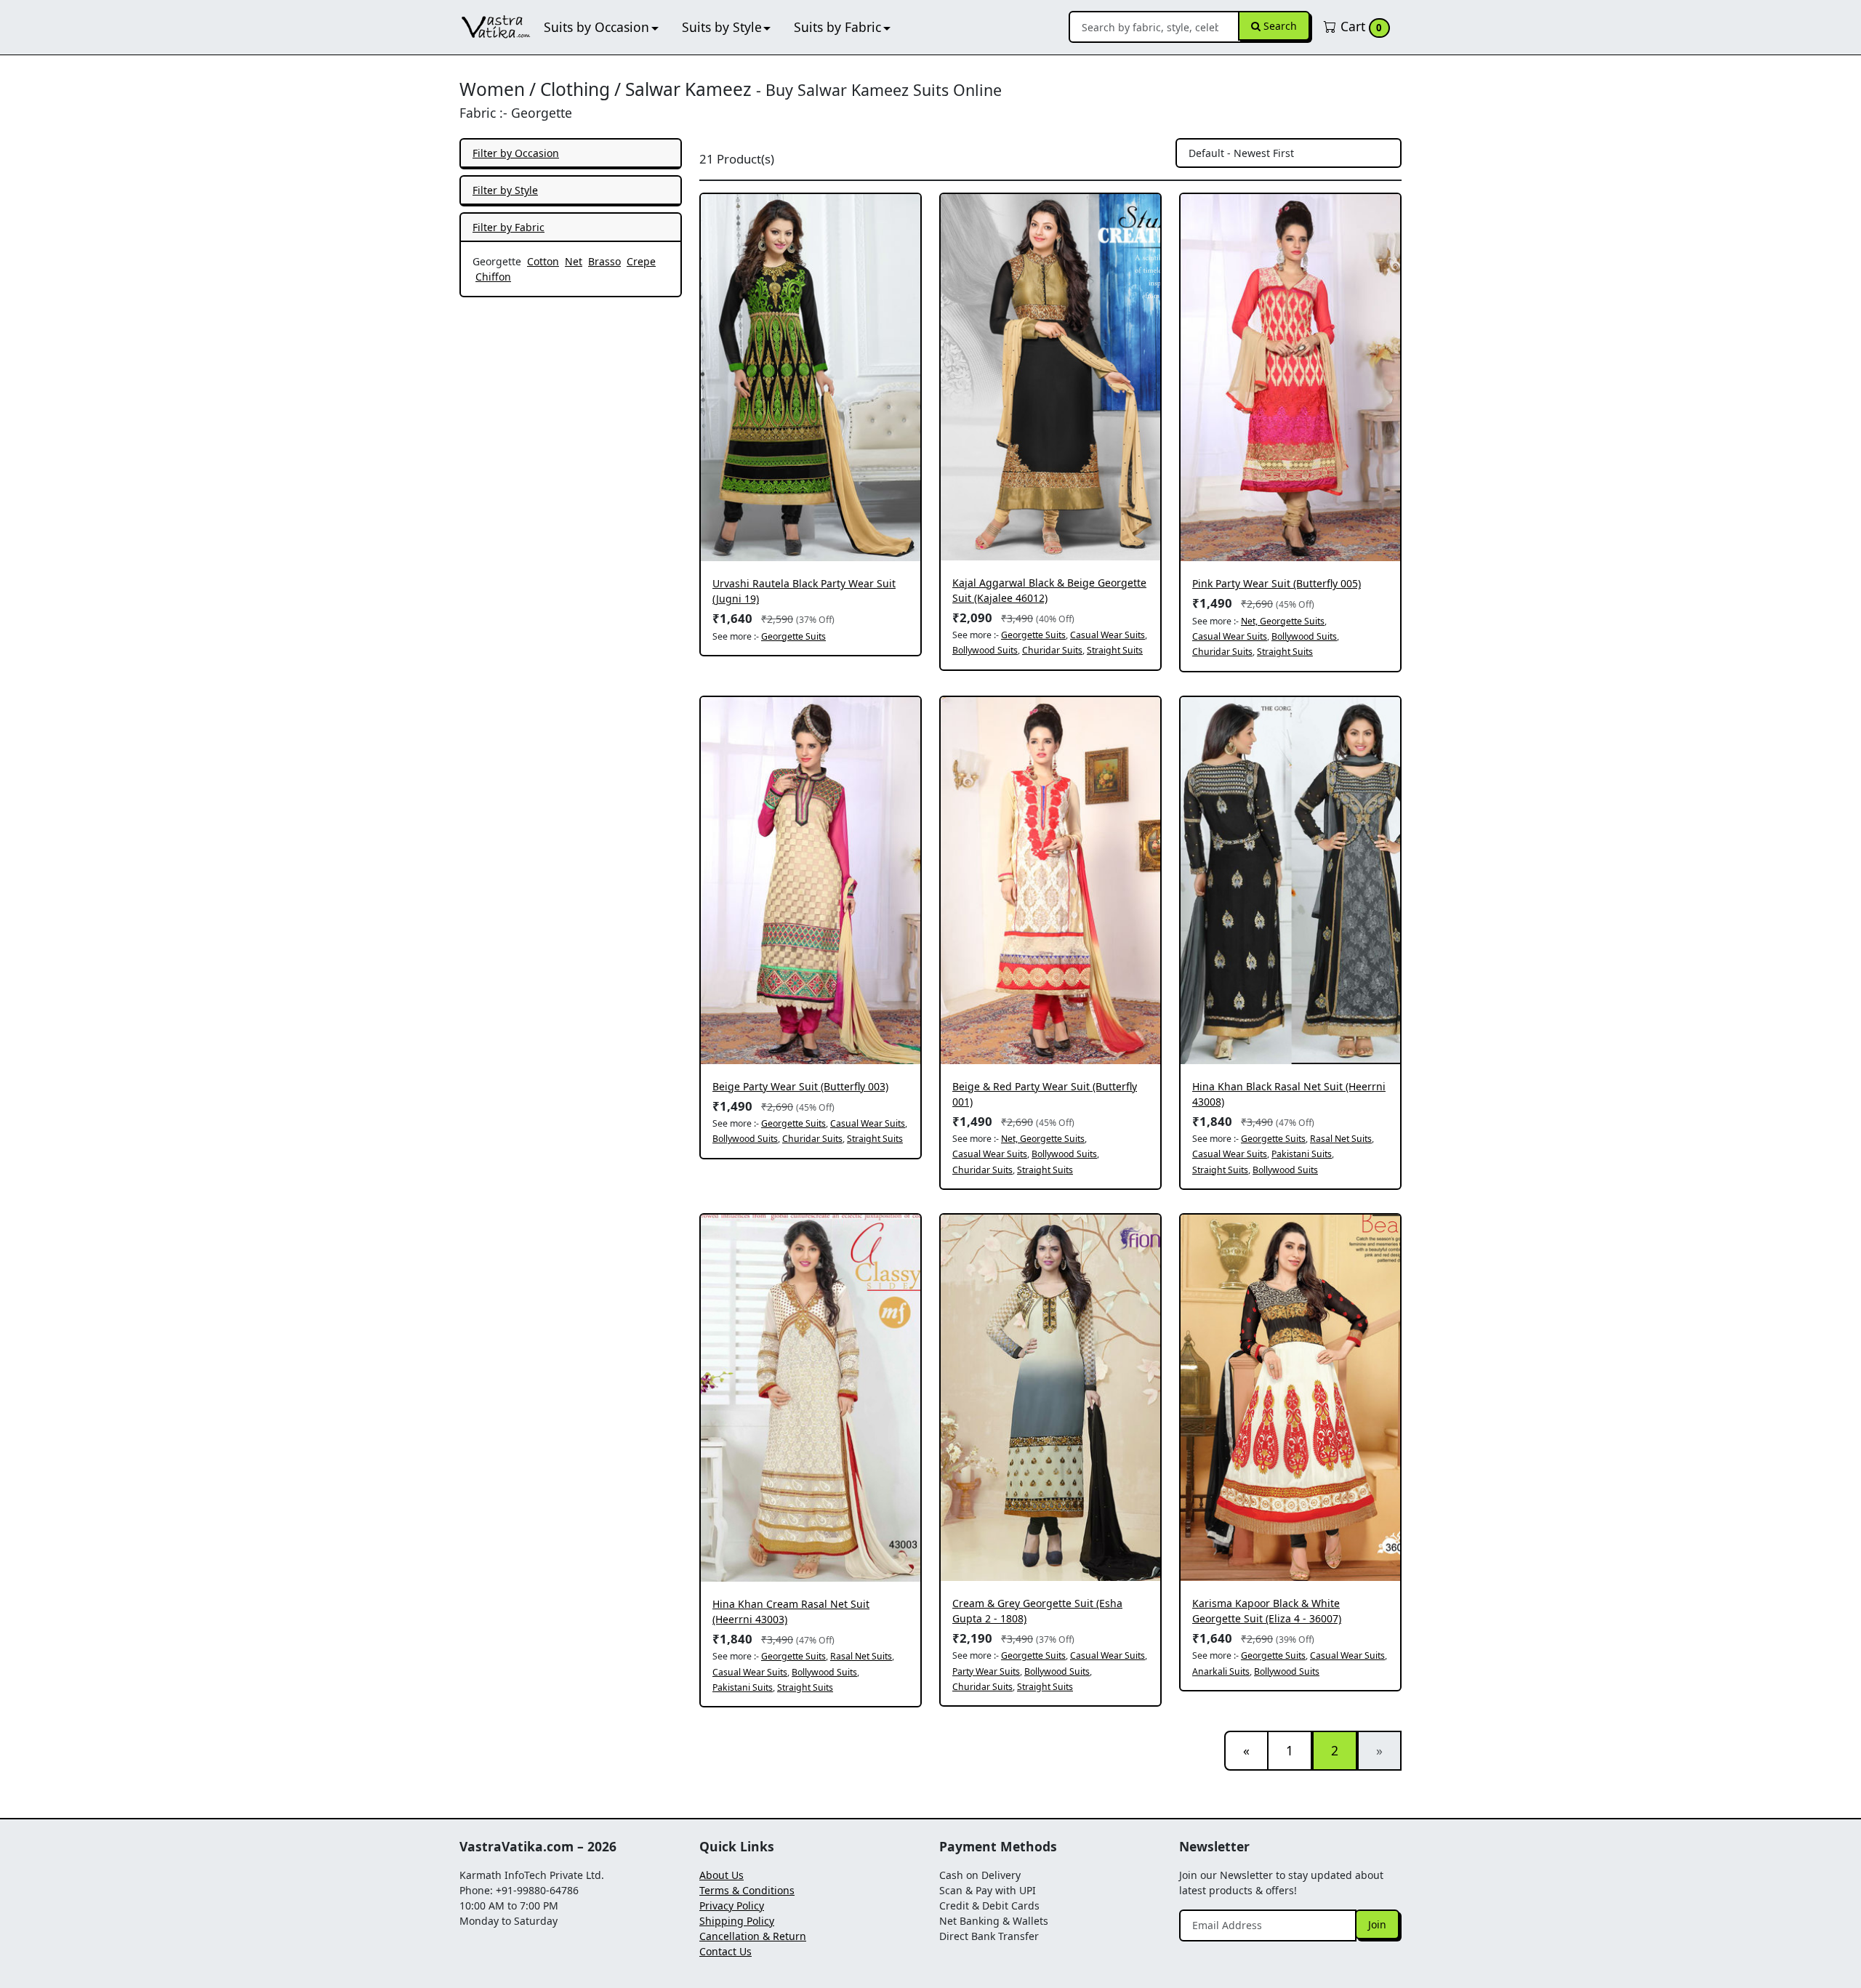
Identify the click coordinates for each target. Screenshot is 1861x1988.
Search (1279, 26)
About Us (722, 1875)
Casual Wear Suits (1108, 635)
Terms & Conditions (747, 1890)
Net (574, 261)
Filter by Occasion (516, 153)
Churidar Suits (1052, 650)
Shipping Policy (737, 1921)
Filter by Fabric (509, 227)
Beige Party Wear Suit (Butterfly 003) (800, 1086)
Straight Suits (1115, 650)
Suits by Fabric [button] (837, 27)
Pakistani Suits (1302, 1154)
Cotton (543, 261)
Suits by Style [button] (722, 27)
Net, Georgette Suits (1283, 621)
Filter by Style (505, 190)
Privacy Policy (732, 1905)
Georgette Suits (793, 636)
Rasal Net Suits (1341, 1139)
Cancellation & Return (753, 1936)
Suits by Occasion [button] (596, 27)
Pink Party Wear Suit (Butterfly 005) (1277, 583)
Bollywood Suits (985, 650)
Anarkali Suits (1221, 1671)
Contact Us (725, 1951)
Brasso (604, 261)
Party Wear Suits (986, 1671)
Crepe (641, 261)
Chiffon (493, 277)
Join (1377, 1924)
